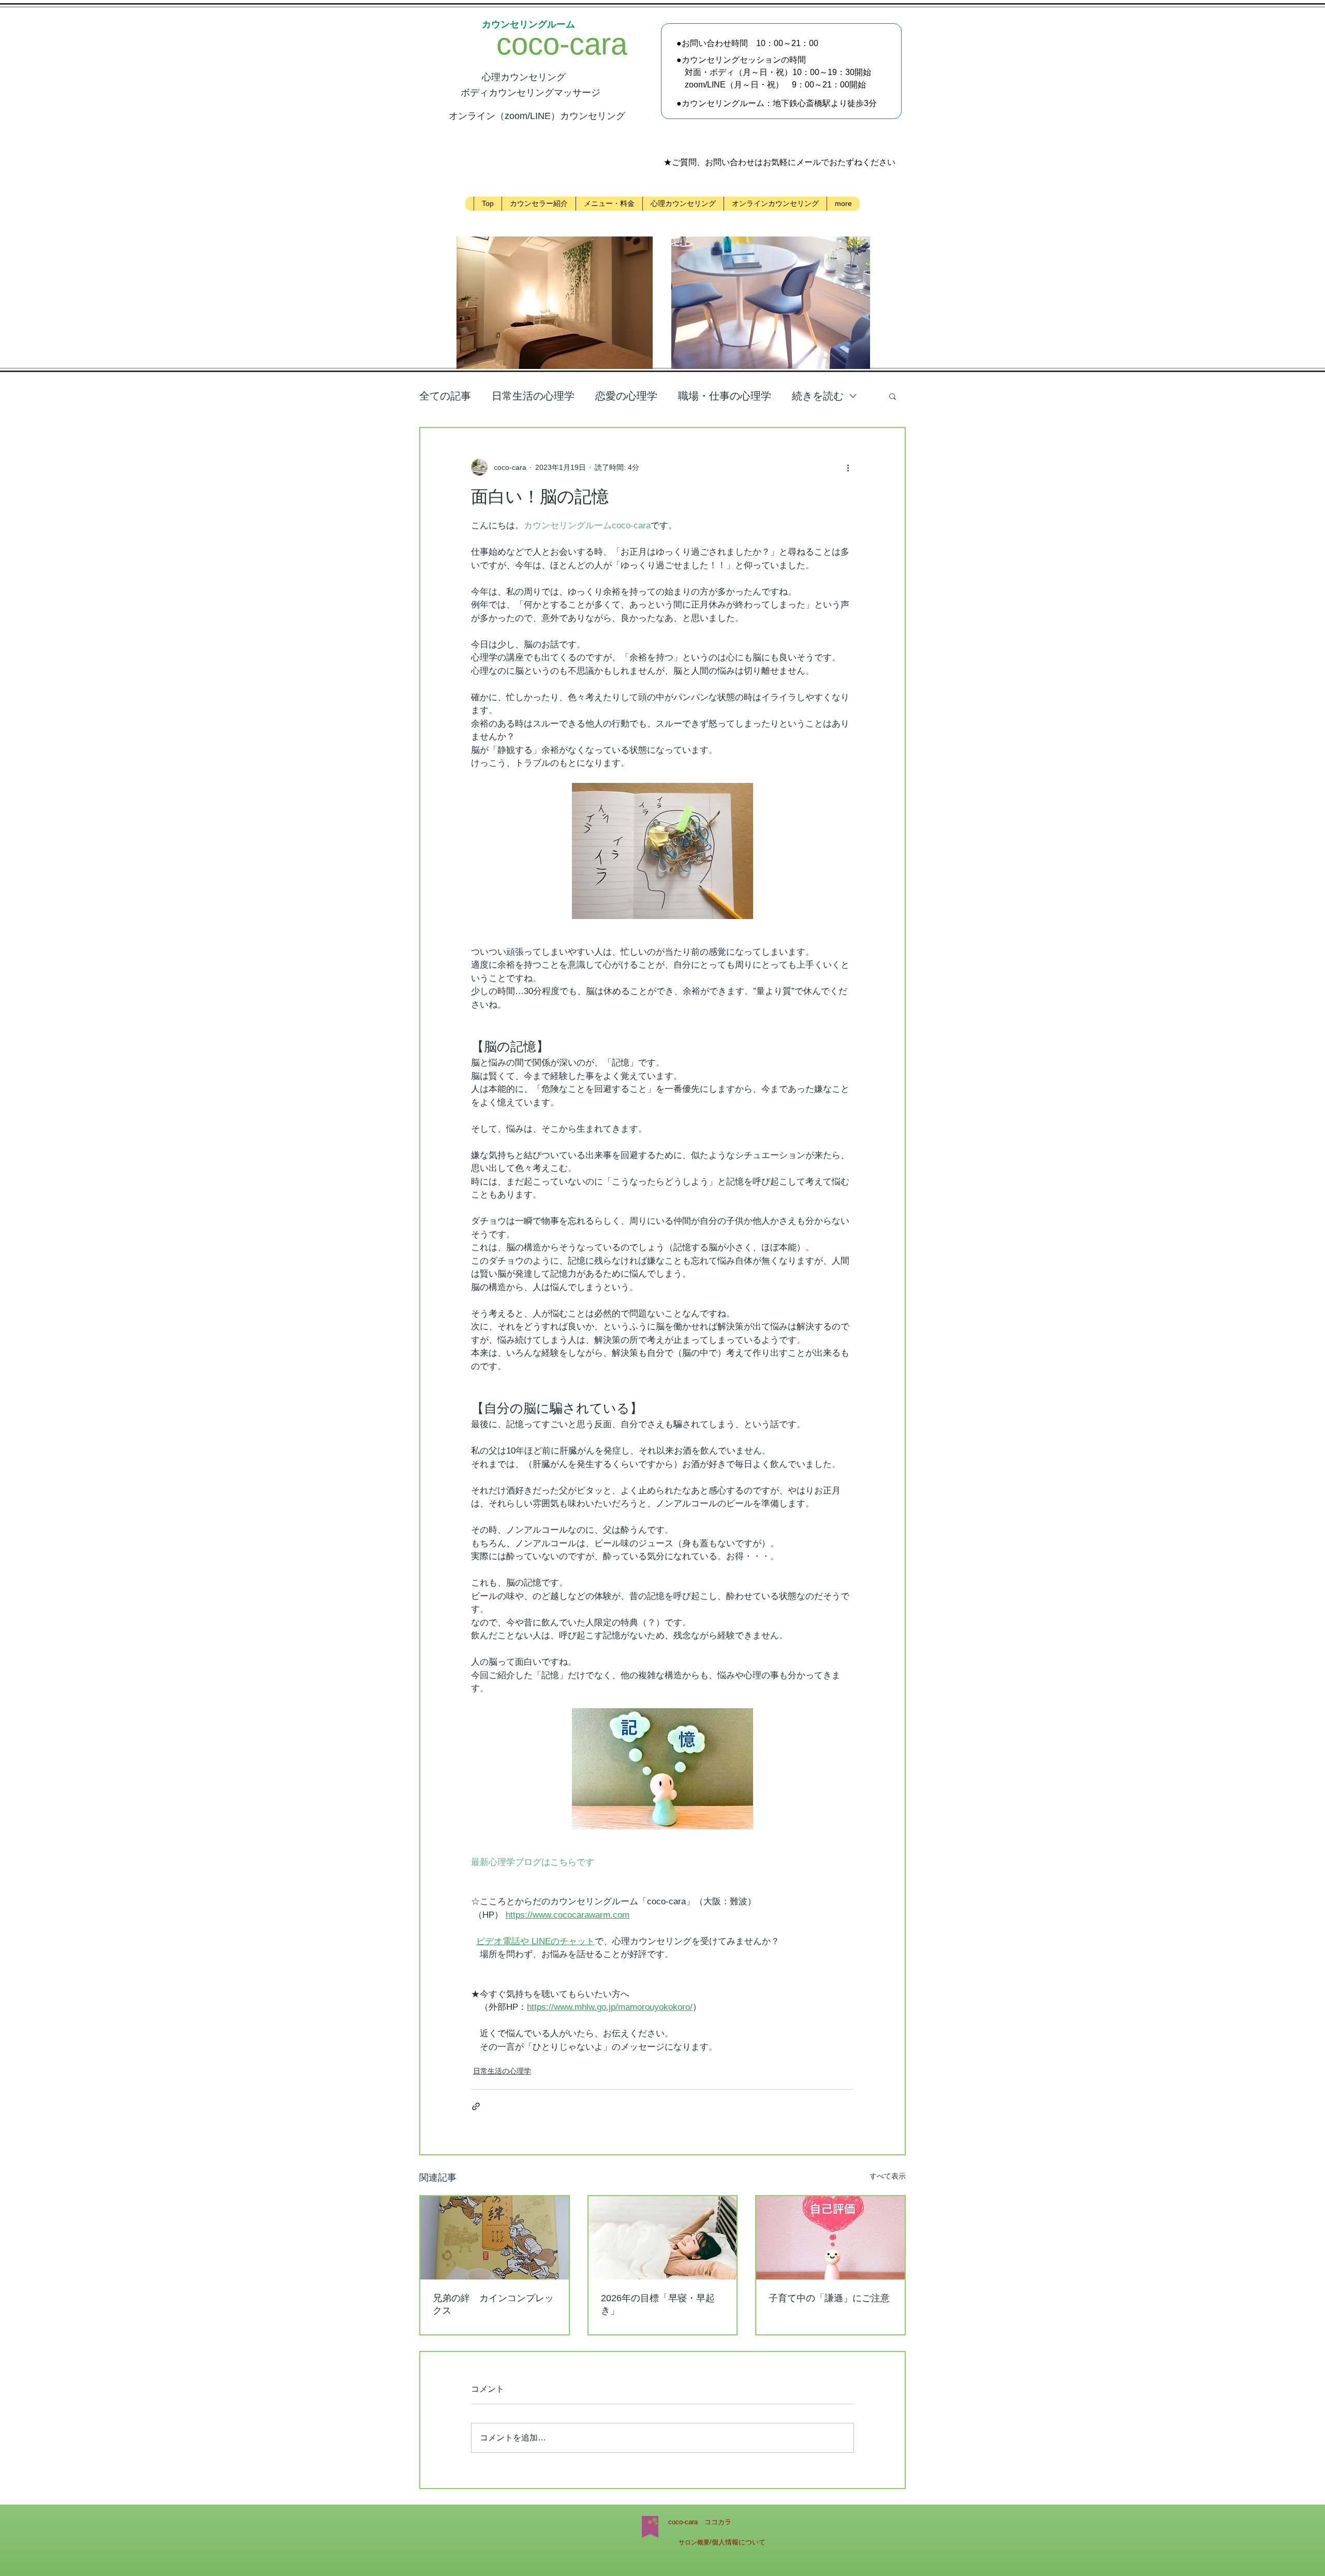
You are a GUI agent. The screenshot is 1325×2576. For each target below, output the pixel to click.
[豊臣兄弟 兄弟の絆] (495, 2238)
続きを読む (818, 396)
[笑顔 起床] (663, 2238)
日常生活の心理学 (533, 396)
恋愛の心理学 (626, 396)
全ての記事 (445, 396)
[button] (893, 396)
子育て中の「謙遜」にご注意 (829, 2298)
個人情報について (739, 2542)
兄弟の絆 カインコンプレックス (493, 2304)
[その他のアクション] (848, 467)
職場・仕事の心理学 (725, 396)
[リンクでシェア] (476, 2106)
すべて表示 (888, 2176)
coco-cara (592, 44)
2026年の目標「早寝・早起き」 (658, 2304)
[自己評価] (830, 2238)
